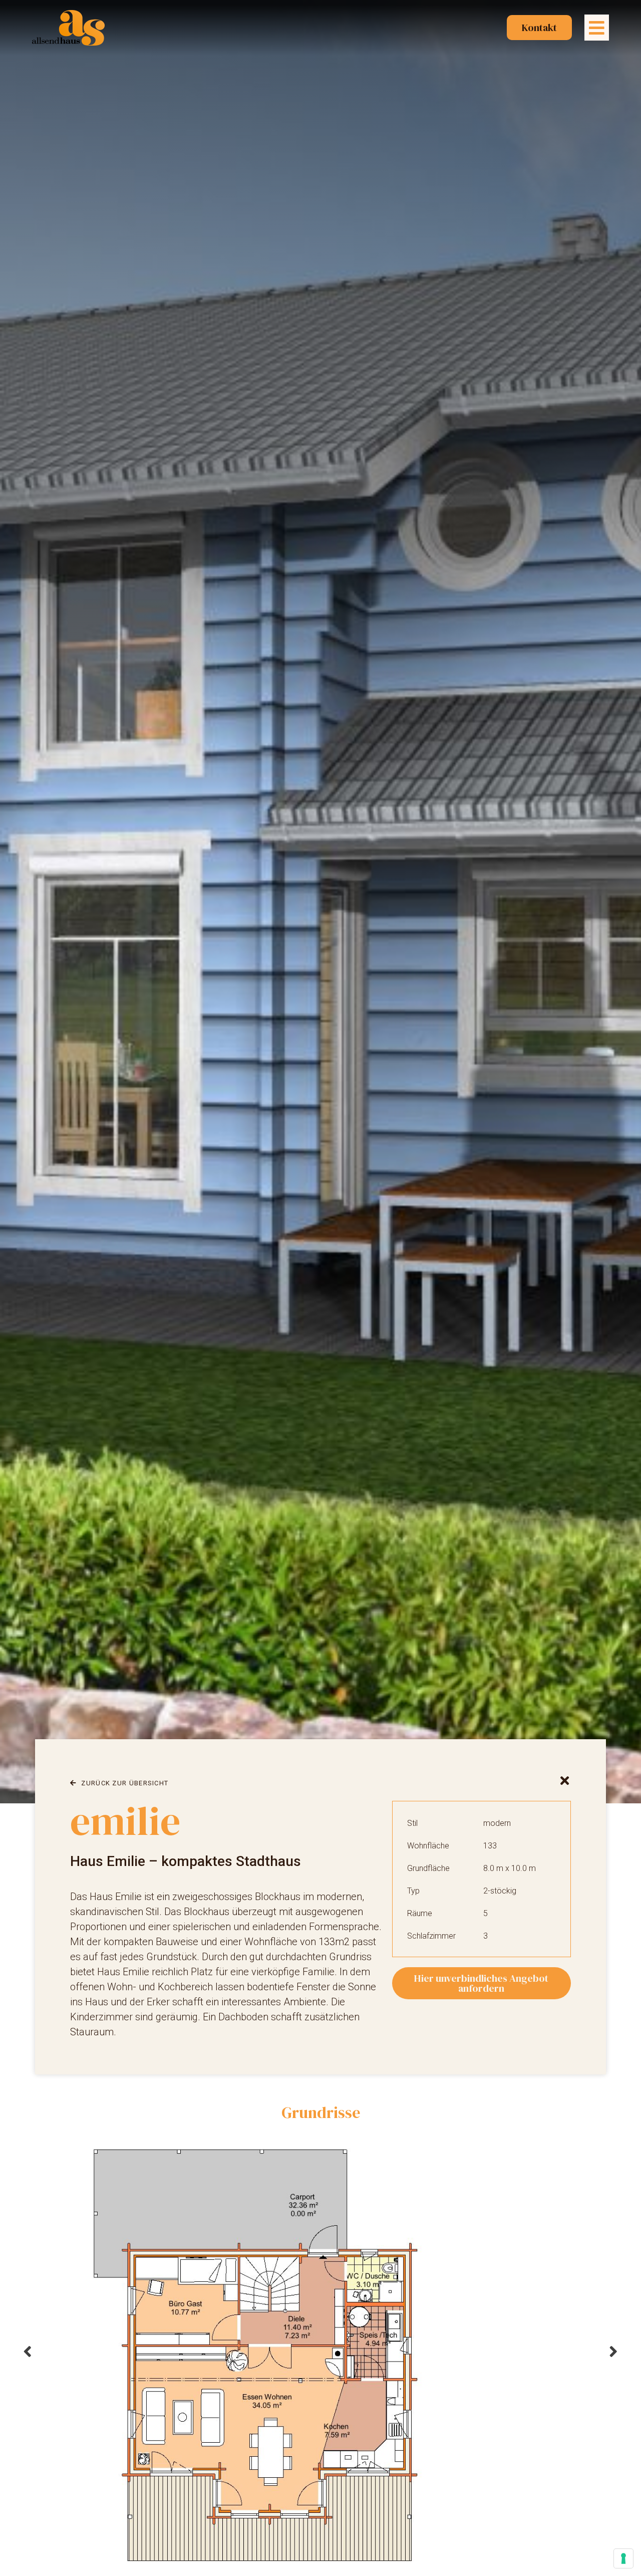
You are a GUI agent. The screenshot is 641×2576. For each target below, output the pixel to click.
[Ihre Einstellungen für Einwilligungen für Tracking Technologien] (623, 2558)
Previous (28, 2351)
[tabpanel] (320, 2351)
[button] (597, 28)
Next (613, 2351)
